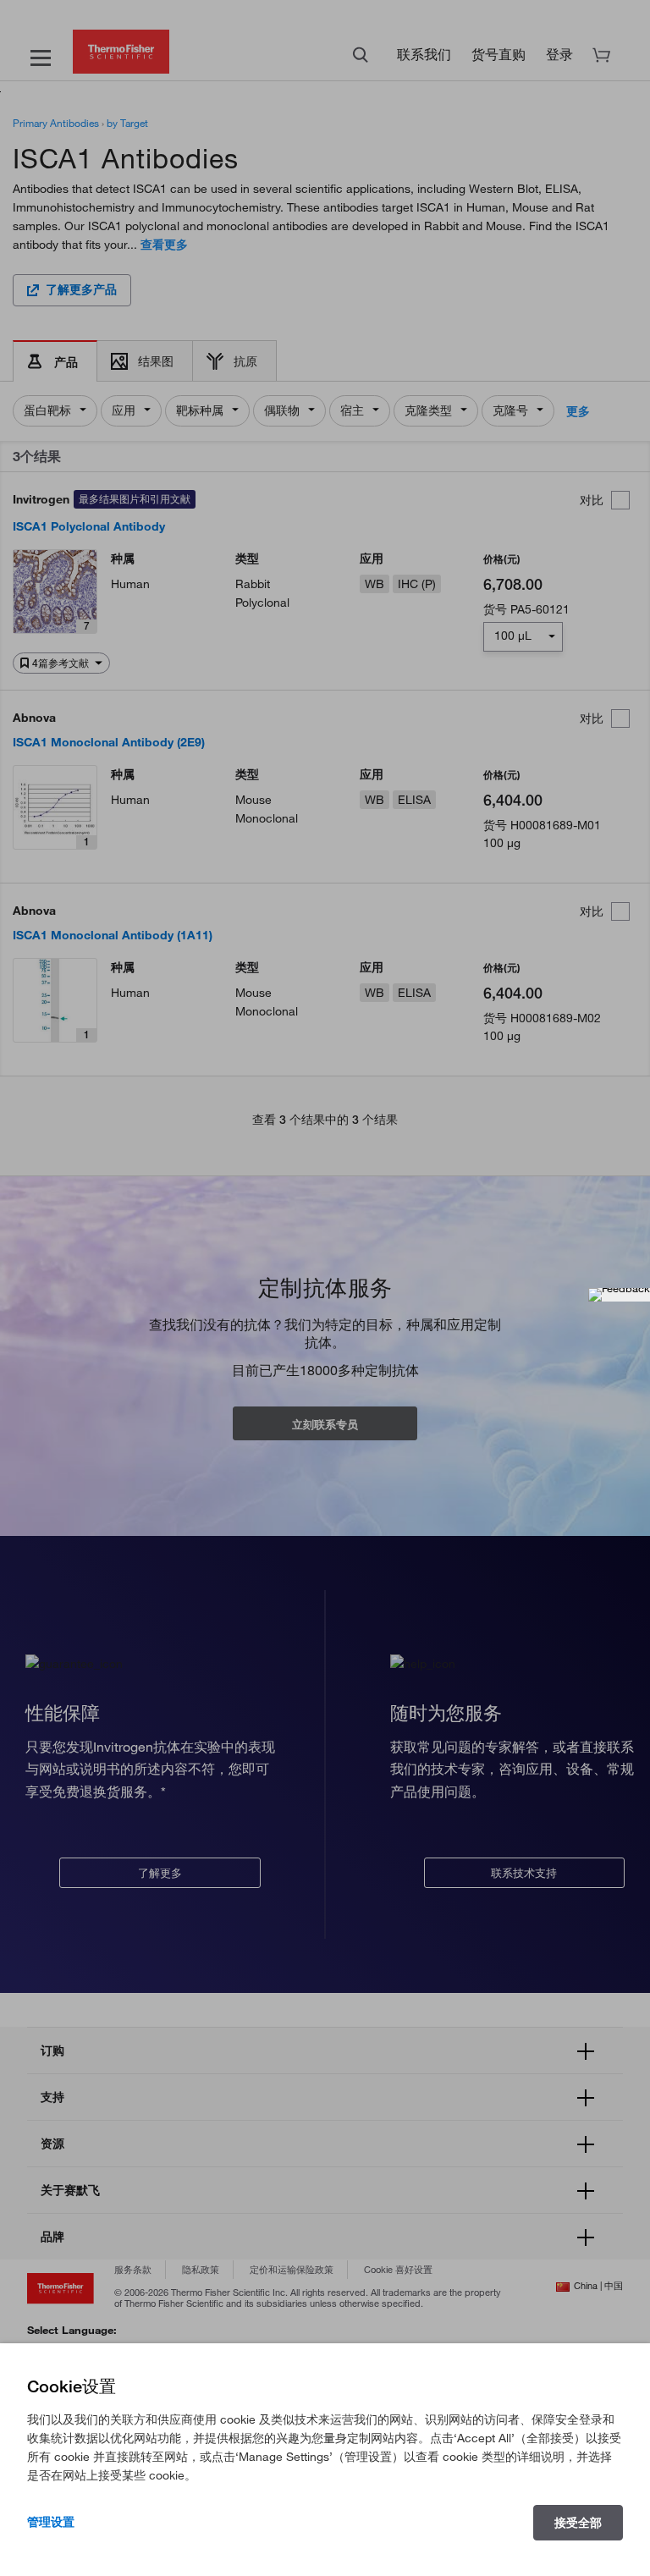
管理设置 (51, 2522)
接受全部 (578, 2523)
